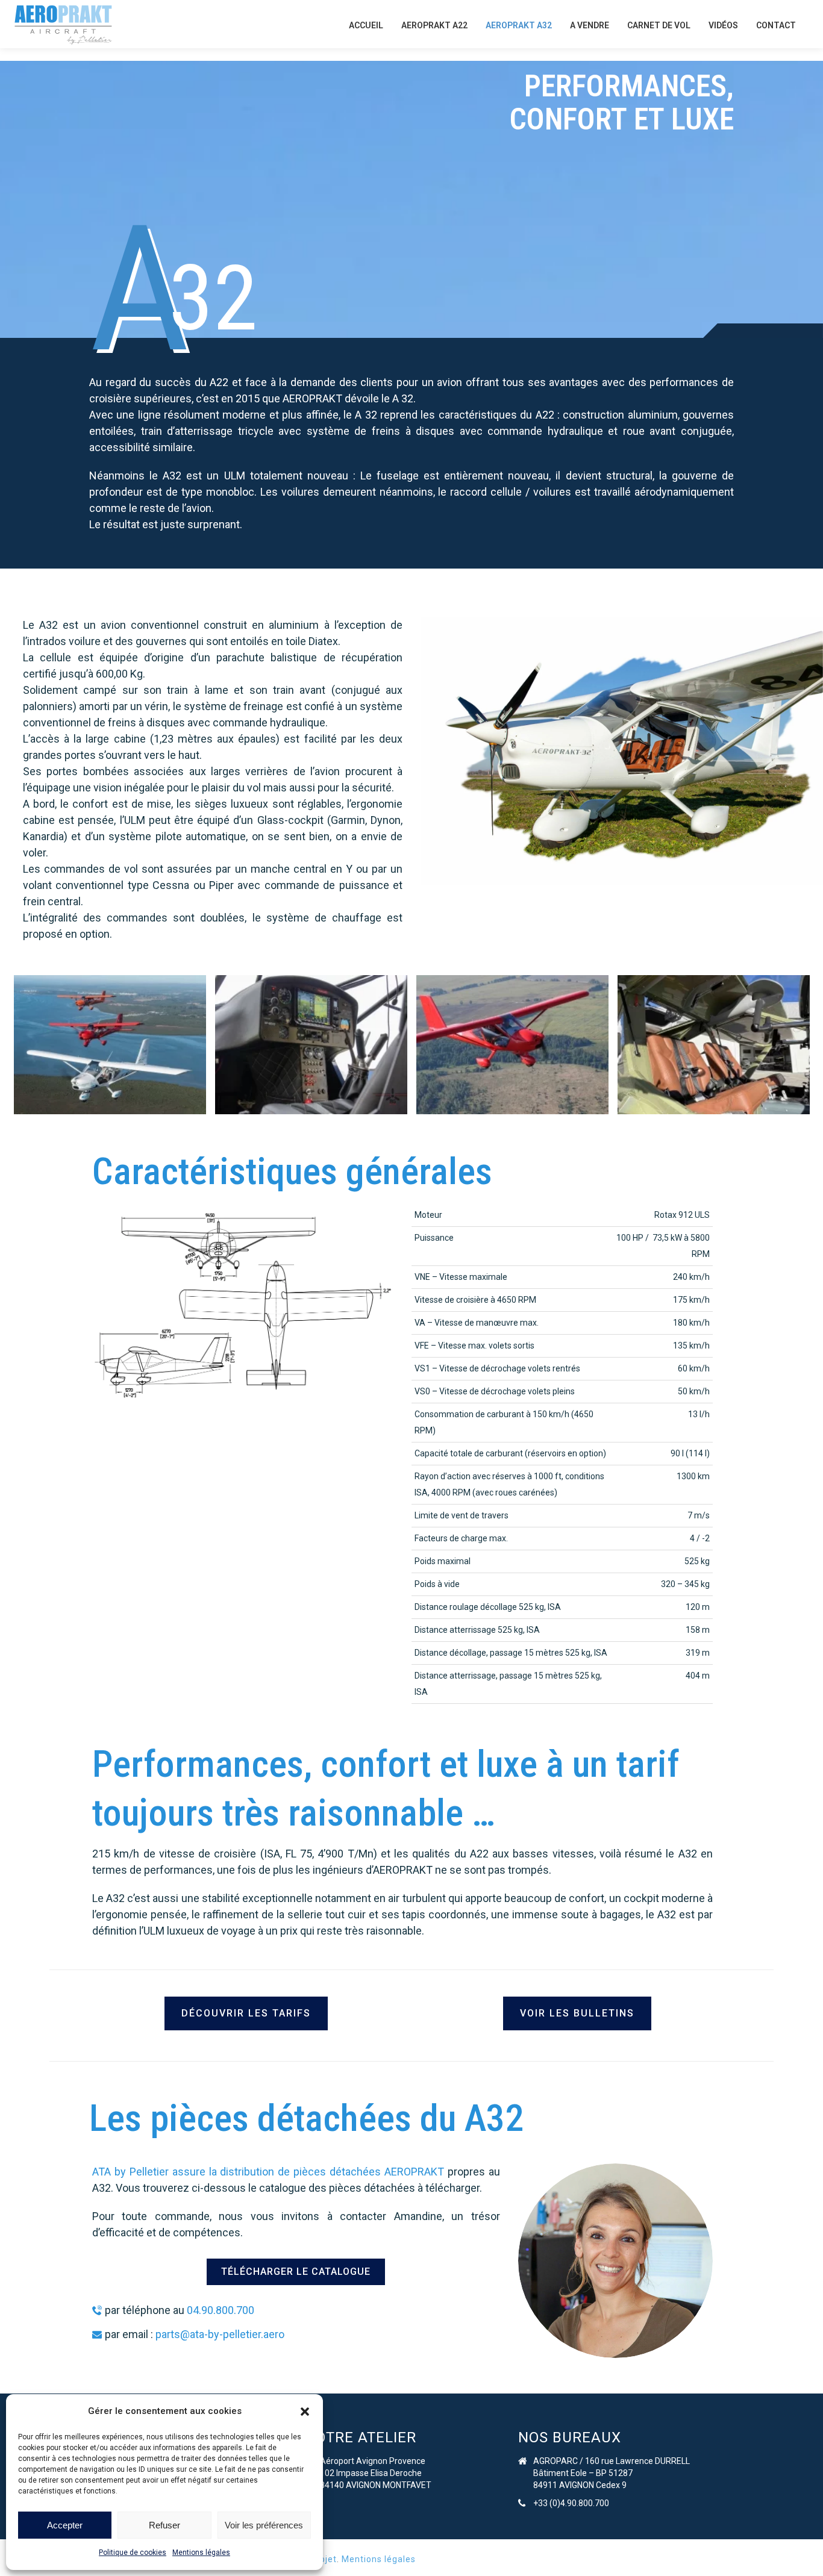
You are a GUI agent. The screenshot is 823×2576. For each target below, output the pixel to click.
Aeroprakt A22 (434, 25)
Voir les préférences (264, 2525)
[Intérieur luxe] (714, 1045)
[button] (305, 2412)
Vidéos (723, 25)
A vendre (590, 25)
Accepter (65, 2525)
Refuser (164, 2525)
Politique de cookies (133, 2553)
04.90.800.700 (221, 2310)
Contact (776, 25)
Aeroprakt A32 (519, 25)
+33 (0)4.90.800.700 (571, 2503)
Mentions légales (201, 2553)
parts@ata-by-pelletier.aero (220, 2334)
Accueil (366, 25)
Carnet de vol (659, 25)
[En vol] (110, 1045)
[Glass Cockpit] (311, 1045)
